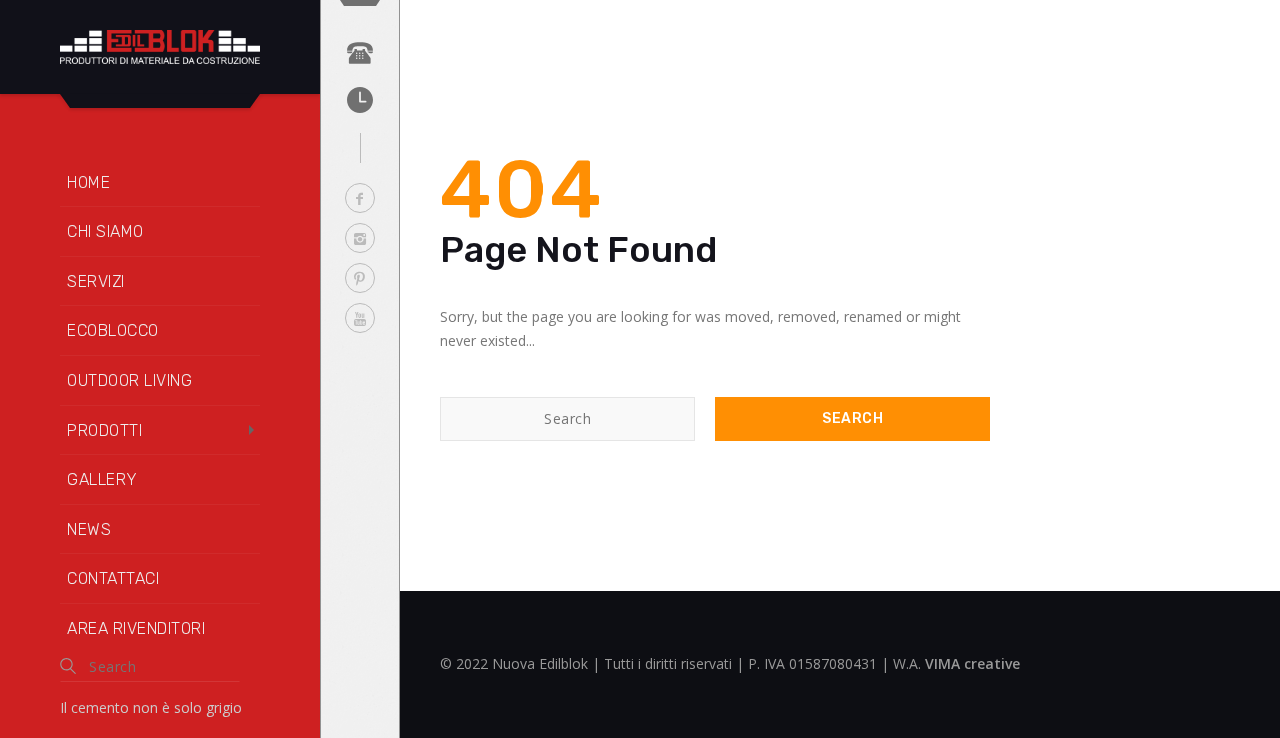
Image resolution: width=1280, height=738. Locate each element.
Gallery (102, 479)
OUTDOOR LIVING (129, 380)
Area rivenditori (136, 628)
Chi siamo (105, 231)
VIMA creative (972, 663)
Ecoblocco (113, 330)
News (89, 529)
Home (88, 182)
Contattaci (113, 578)
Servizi (96, 281)
